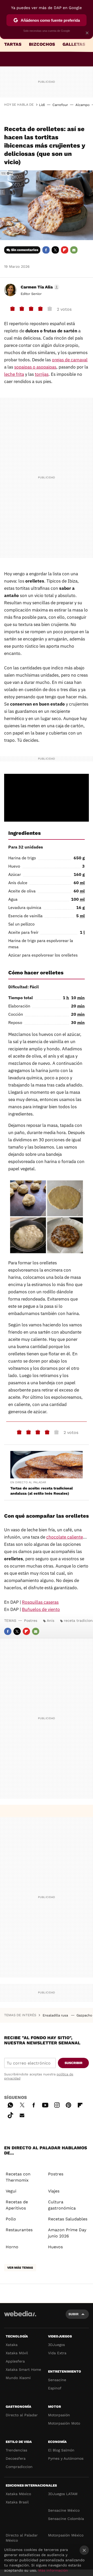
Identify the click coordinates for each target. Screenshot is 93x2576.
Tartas (13, 44)
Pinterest (68, 2104)
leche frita (14, 374)
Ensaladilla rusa (56, 2015)
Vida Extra (57, 2353)
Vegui (11, 2191)
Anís (51, 1620)
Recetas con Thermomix (18, 2177)
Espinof (55, 2388)
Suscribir (73, 2063)
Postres (31, 1620)
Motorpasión (59, 2415)
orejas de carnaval (70, 360)
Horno (12, 2247)
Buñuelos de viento (41, 1609)
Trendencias (16, 2450)
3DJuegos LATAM (63, 2494)
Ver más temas (20, 2268)
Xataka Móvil (17, 2353)
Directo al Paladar (22, 2415)
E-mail (74, 250)
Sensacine (57, 2380)
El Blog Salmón (61, 2450)
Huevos (55, 2247)
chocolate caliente (65, 1537)
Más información (53, 2570)
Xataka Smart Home (23, 2369)
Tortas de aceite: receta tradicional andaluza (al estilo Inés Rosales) (42, 1491)
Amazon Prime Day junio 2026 (67, 2233)
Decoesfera (16, 2458)
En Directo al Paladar (28, 1482)
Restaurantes (19, 2230)
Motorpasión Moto (64, 2423)
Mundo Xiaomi (18, 2378)
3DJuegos (56, 2345)
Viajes (54, 2191)
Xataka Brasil (17, 2502)
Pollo (11, 2219)
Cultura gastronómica (62, 2205)
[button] (39, 287)
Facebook (46, 250)
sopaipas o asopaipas (35, 367)
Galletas (74, 44)
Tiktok (10, 2114)
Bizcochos (42, 44)
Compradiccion (19, 2467)
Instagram (57, 2104)
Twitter (55, 250)
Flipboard (65, 250)
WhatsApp (10, 2104)
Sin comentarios (25, 250)
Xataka (12, 2345)
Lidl (42, 105)
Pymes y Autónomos (66, 2458)
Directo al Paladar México (22, 2538)
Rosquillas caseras (40, 1602)
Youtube (45, 2104)
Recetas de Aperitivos (17, 2205)
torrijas (42, 374)
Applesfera (15, 2361)
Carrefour (60, 105)
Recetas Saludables (68, 2219)
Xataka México (18, 2494)
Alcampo (83, 105)
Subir (73, 2314)
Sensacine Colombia (66, 2519)
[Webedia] (20, 2317)
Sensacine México (64, 2510)
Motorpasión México (66, 2535)
